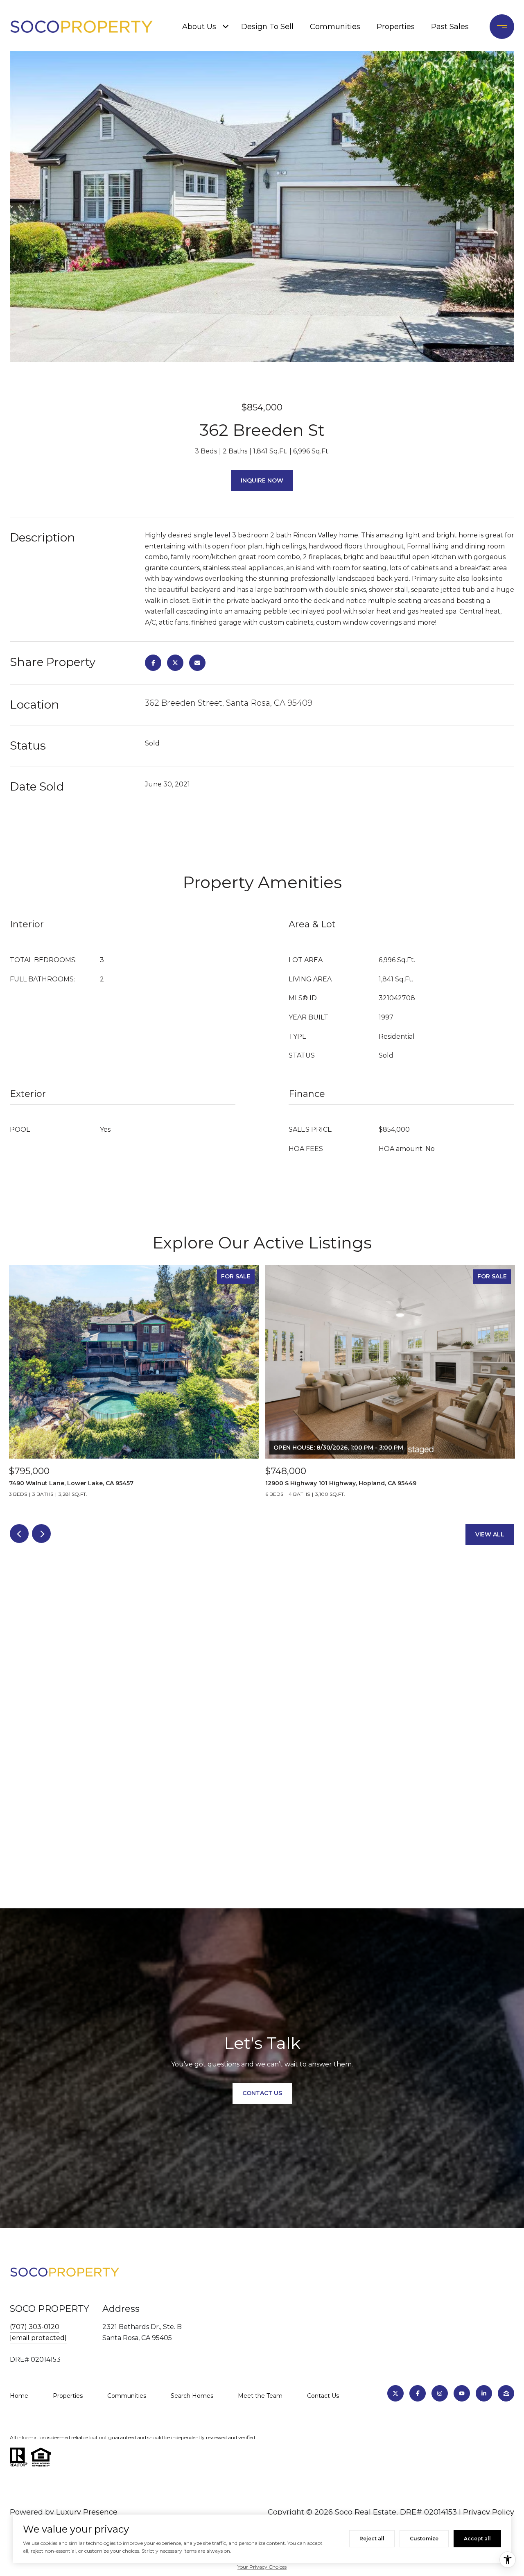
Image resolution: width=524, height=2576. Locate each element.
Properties (396, 27)
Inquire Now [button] (262, 480)
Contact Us (323, 2396)
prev (19, 1534)
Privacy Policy (489, 2512)
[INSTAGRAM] (440, 2393)
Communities (335, 27)
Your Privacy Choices (262, 2567)
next (41, 1534)
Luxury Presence (87, 2512)
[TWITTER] (395, 2393)
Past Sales (450, 27)
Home (19, 2396)
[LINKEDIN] (484, 2393)
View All (490, 1534)
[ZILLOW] (506, 2393)
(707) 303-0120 (35, 2327)
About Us (199, 27)
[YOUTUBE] (462, 2393)
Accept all (477, 2539)
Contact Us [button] (262, 2093)
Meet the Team (260, 2396)
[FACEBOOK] (418, 2393)
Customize (424, 2539)
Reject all (372, 2539)
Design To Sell (267, 27)
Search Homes (192, 2396)
